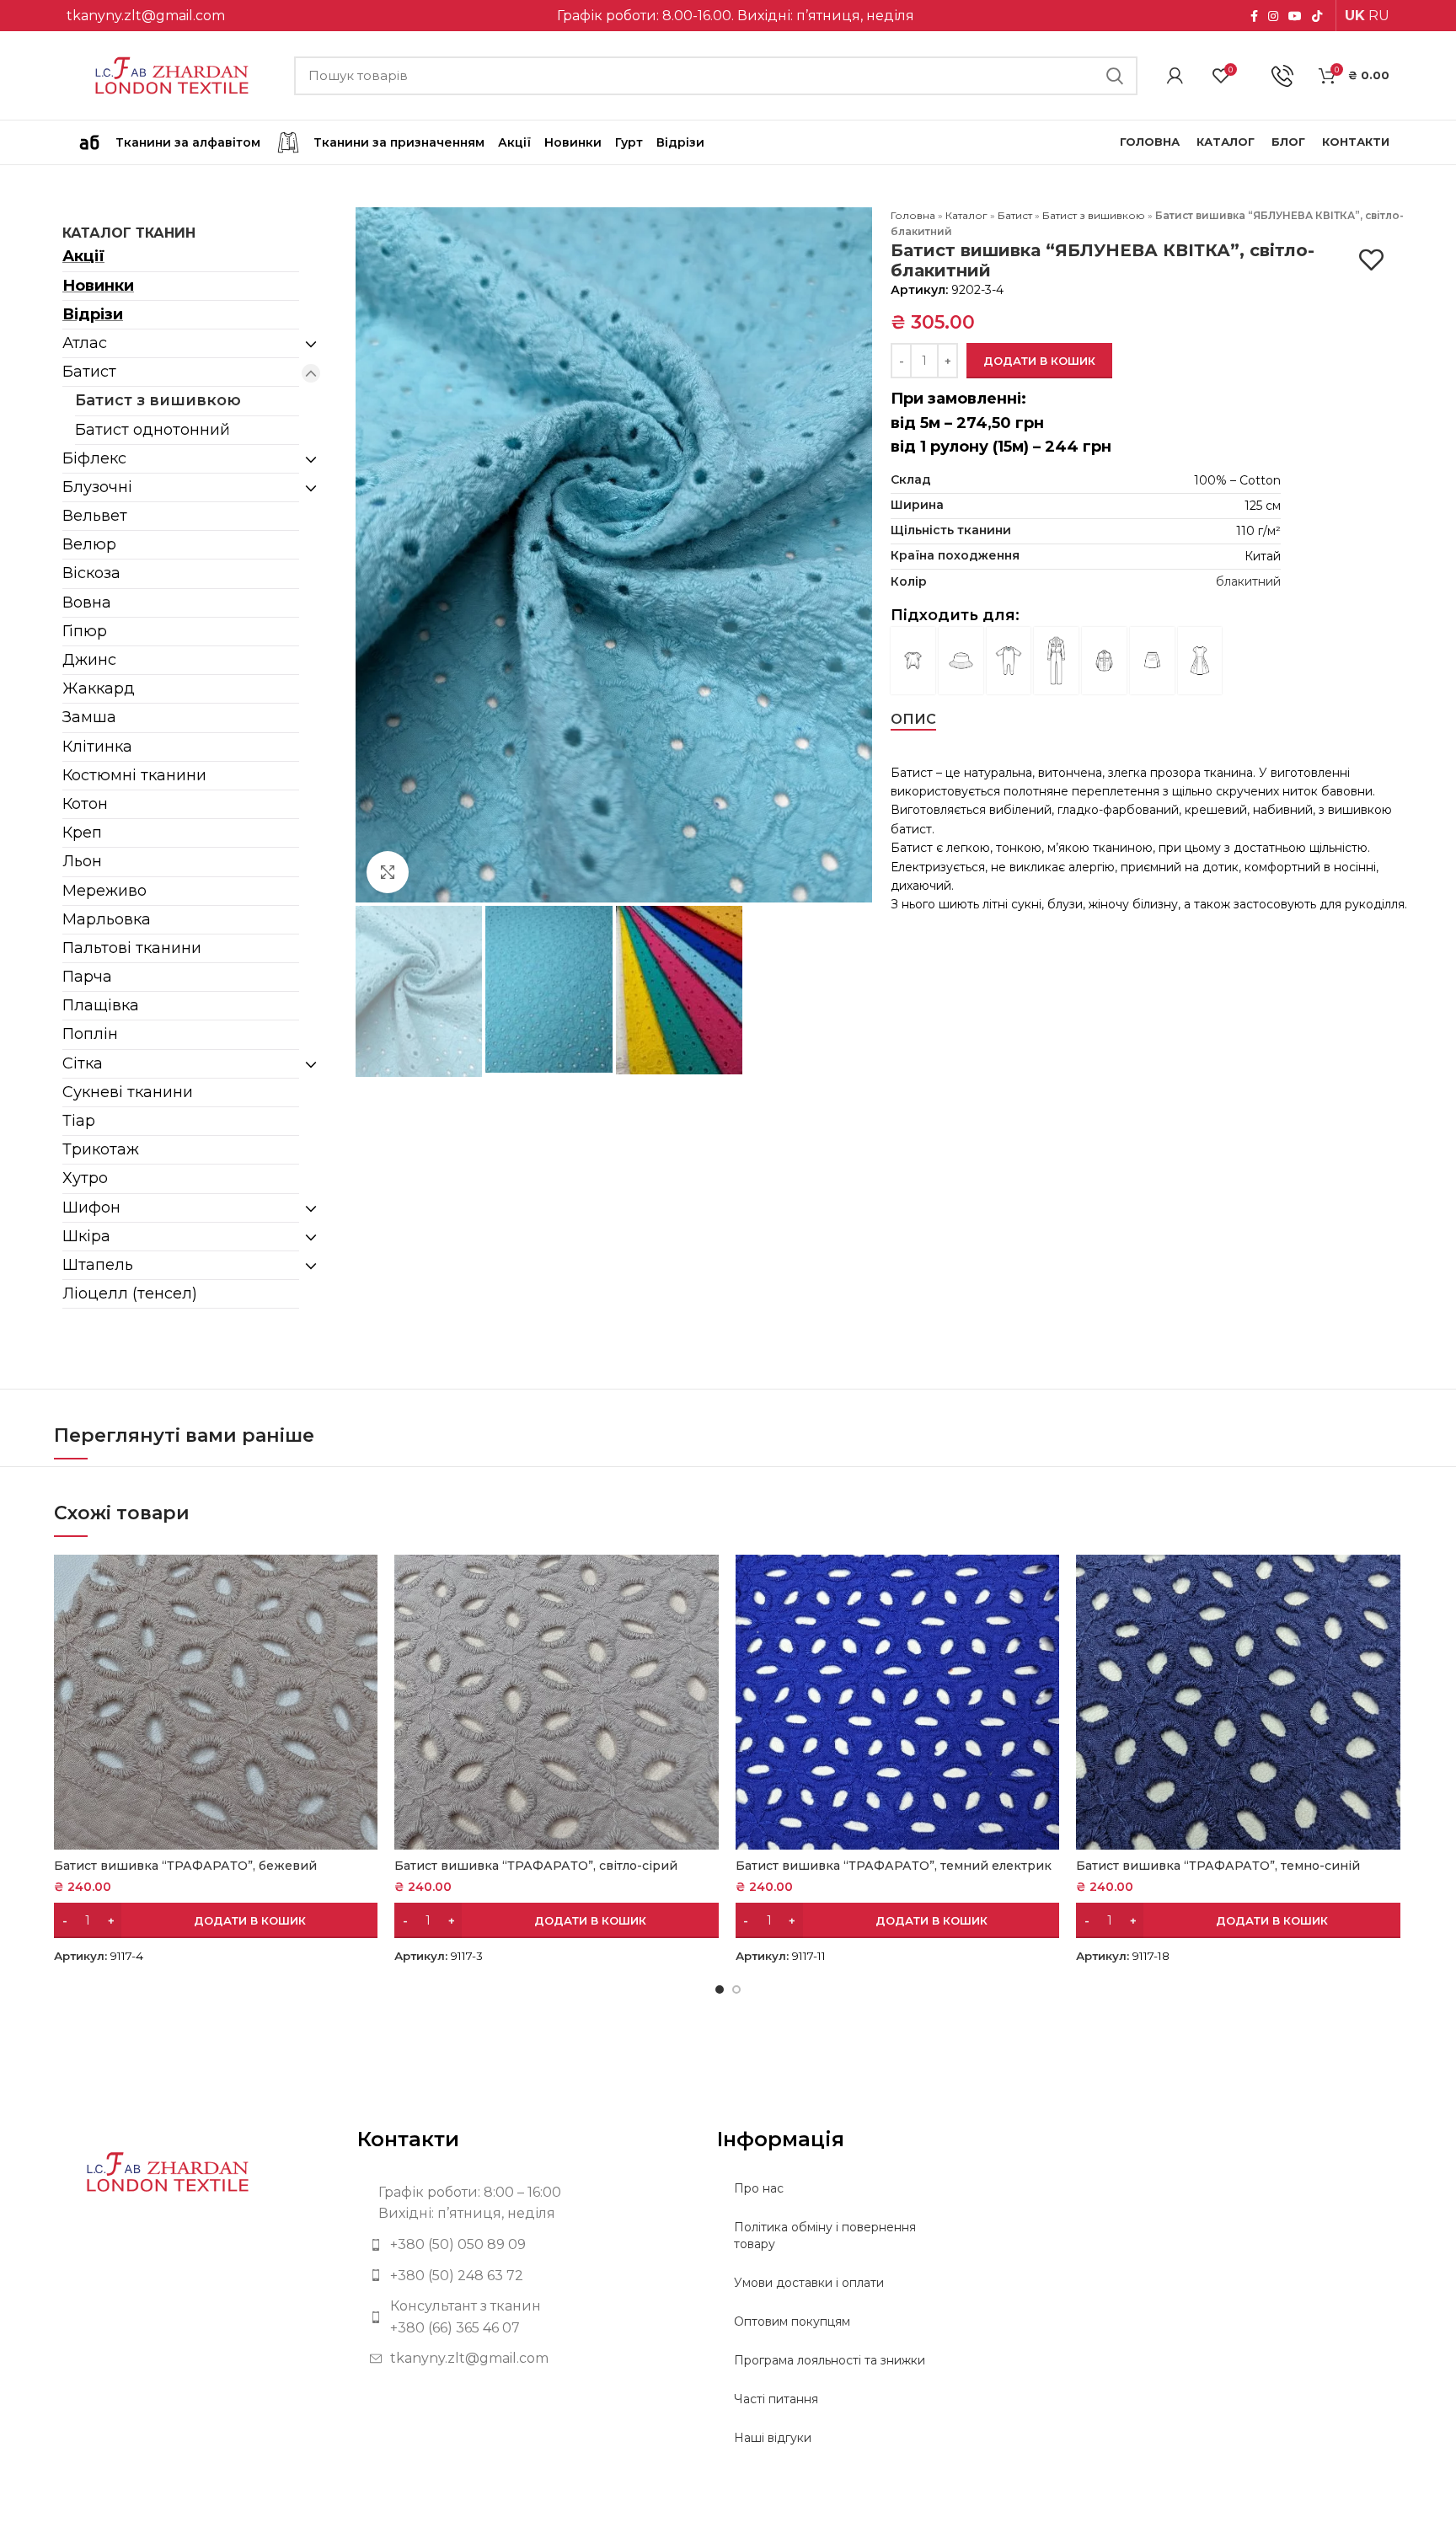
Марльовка (107, 919)
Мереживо (104, 891)
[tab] (913, 719)
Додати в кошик (1039, 361)
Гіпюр (85, 631)
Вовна (87, 602)
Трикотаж (101, 1149)
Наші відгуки (773, 2438)
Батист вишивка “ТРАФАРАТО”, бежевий (185, 1866)
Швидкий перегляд (365, 1582)
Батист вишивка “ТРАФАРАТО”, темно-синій (1218, 1866)
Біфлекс (94, 458)
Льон (82, 861)
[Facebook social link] (1254, 16)
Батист (89, 372)
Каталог (966, 215)
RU (1379, 16)
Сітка (83, 1063)
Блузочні (97, 487)
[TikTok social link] (1317, 16)
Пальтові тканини (132, 948)
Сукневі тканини (128, 1092)
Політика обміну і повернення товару (825, 2236)
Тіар (79, 1121)
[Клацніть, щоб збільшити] (388, 872)
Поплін (90, 1034)
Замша (89, 717)
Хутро (85, 1178)
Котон (85, 804)
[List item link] (525, 2245)
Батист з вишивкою (158, 400)
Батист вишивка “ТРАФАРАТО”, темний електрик (894, 1866)
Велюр (89, 544)
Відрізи (93, 314)
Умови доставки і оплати (809, 2283)
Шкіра (86, 1236)
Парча (87, 977)
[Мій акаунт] (1175, 76)
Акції (83, 256)
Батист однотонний (153, 430)
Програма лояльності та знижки (830, 2360)
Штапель (98, 1265)
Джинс (89, 660)
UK (1355, 16)
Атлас (85, 343)
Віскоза (91, 573)
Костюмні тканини (134, 775)
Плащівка (101, 1005)
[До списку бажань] (1371, 260)
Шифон (91, 1208)
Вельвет (95, 516)
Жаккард (99, 688)
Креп (82, 833)
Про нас (759, 2188)
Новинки (98, 286)
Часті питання (776, 2399)
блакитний (1248, 581)
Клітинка (97, 747)
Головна (913, 215)
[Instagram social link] (1273, 16)
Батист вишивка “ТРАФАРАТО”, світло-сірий (536, 1866)
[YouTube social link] (1295, 16)
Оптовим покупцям (792, 2321)
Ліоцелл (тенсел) (130, 1293)
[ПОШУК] (1115, 76)
